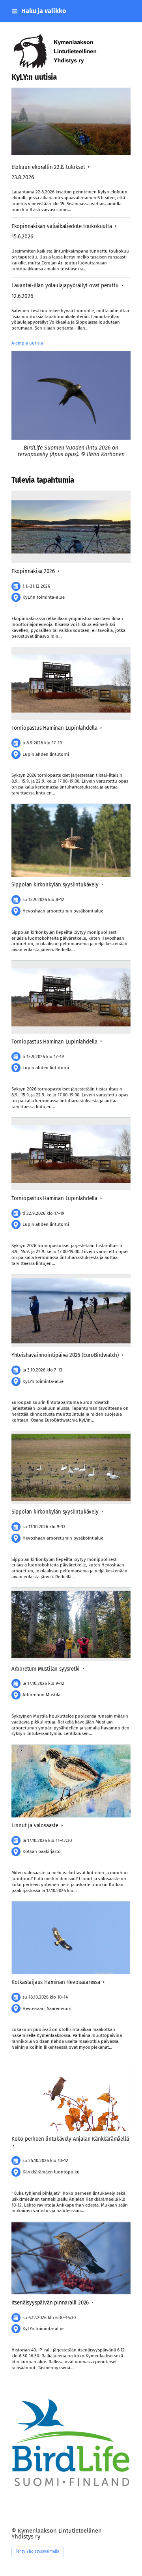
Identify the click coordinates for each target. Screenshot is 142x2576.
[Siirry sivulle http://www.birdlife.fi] (71, 2443)
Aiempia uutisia (27, 343)
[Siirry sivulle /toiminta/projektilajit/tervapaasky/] (71, 395)
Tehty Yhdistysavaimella (37, 2552)
